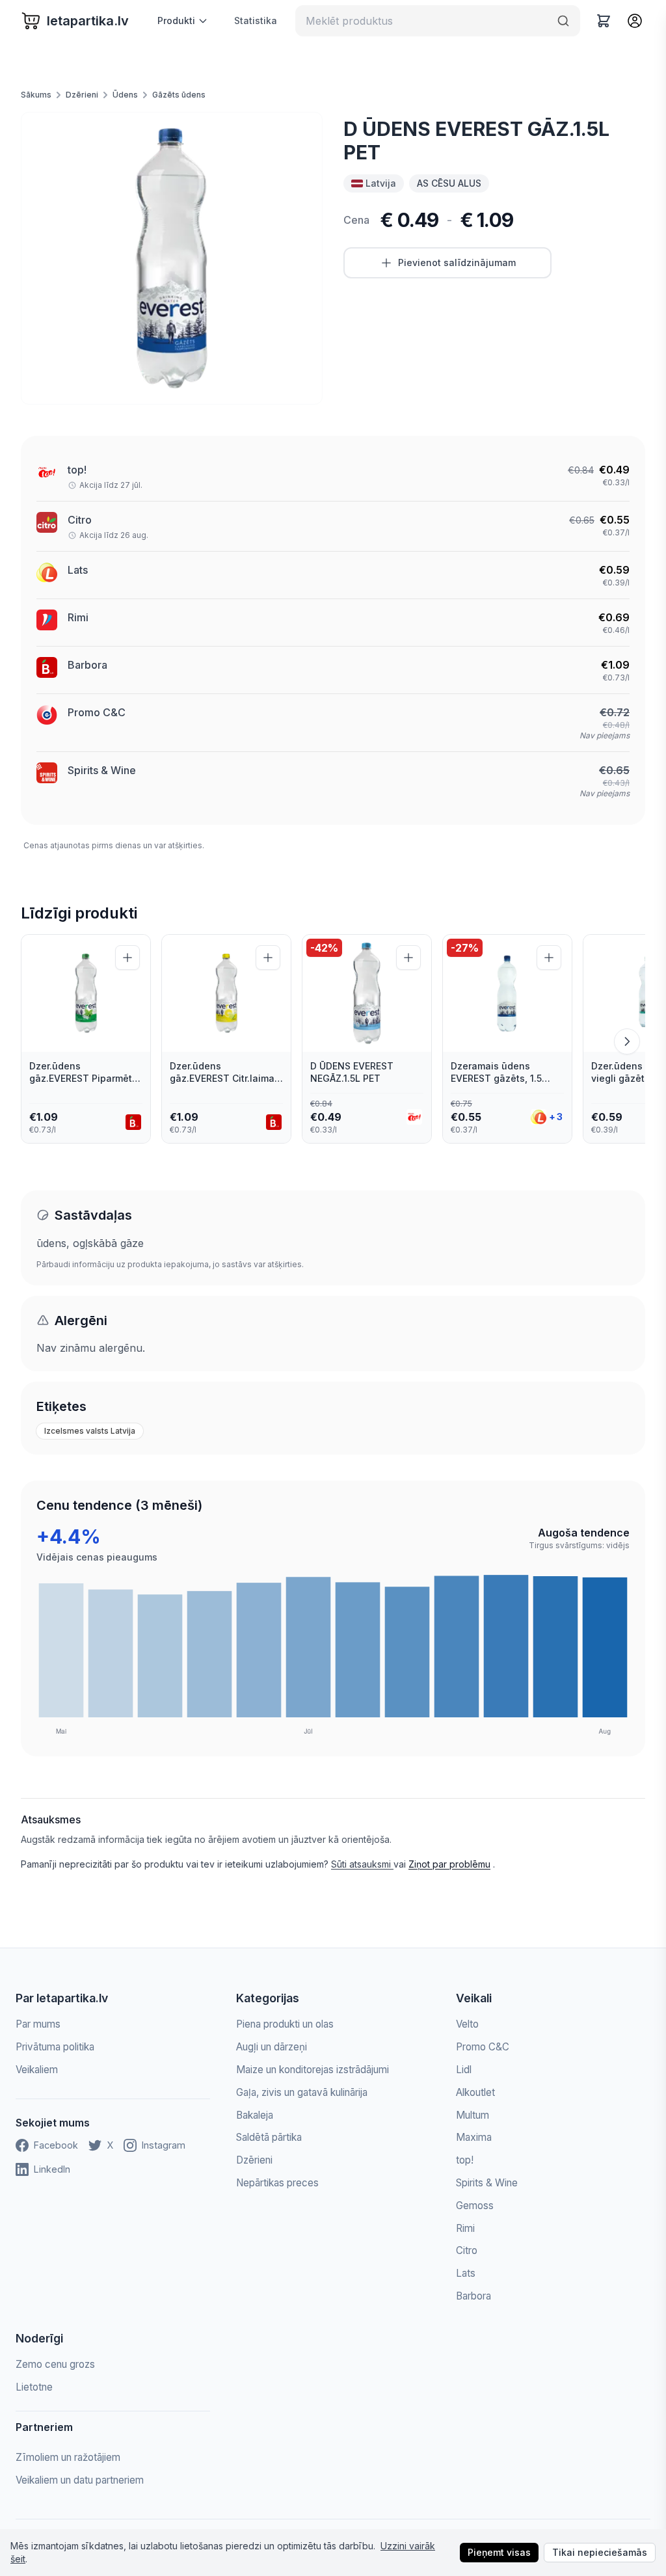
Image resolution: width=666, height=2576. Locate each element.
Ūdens (125, 95)
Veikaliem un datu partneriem (80, 2480)
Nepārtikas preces (277, 2183)
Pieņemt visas (499, 2552)
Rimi (78, 617)
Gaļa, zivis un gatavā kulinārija (302, 2092)
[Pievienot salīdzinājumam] (127, 958)
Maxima (474, 2137)
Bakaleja (255, 2115)
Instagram (164, 2145)
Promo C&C (97, 712)
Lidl (464, 2070)
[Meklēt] (563, 21)
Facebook (56, 2145)
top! (77, 470)
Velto (467, 2024)
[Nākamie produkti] (627, 1041)
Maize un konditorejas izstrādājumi (313, 2070)
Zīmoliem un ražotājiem (68, 2457)
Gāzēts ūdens (179, 95)
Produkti (176, 20)
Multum (473, 2115)
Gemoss (475, 2206)
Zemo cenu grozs (55, 2364)
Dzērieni (82, 95)
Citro (80, 520)
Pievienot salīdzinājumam (457, 262)
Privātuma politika (55, 2047)
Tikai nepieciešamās (600, 2552)
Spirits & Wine (102, 770)
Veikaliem (37, 2070)
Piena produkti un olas (285, 2024)
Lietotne (34, 2387)
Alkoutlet (475, 2092)
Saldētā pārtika (269, 2137)
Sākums (36, 95)
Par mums (38, 2024)
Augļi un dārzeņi (272, 2047)
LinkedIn (52, 2169)
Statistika (256, 20)
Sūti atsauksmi (362, 1864)
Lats (78, 570)
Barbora (87, 665)
